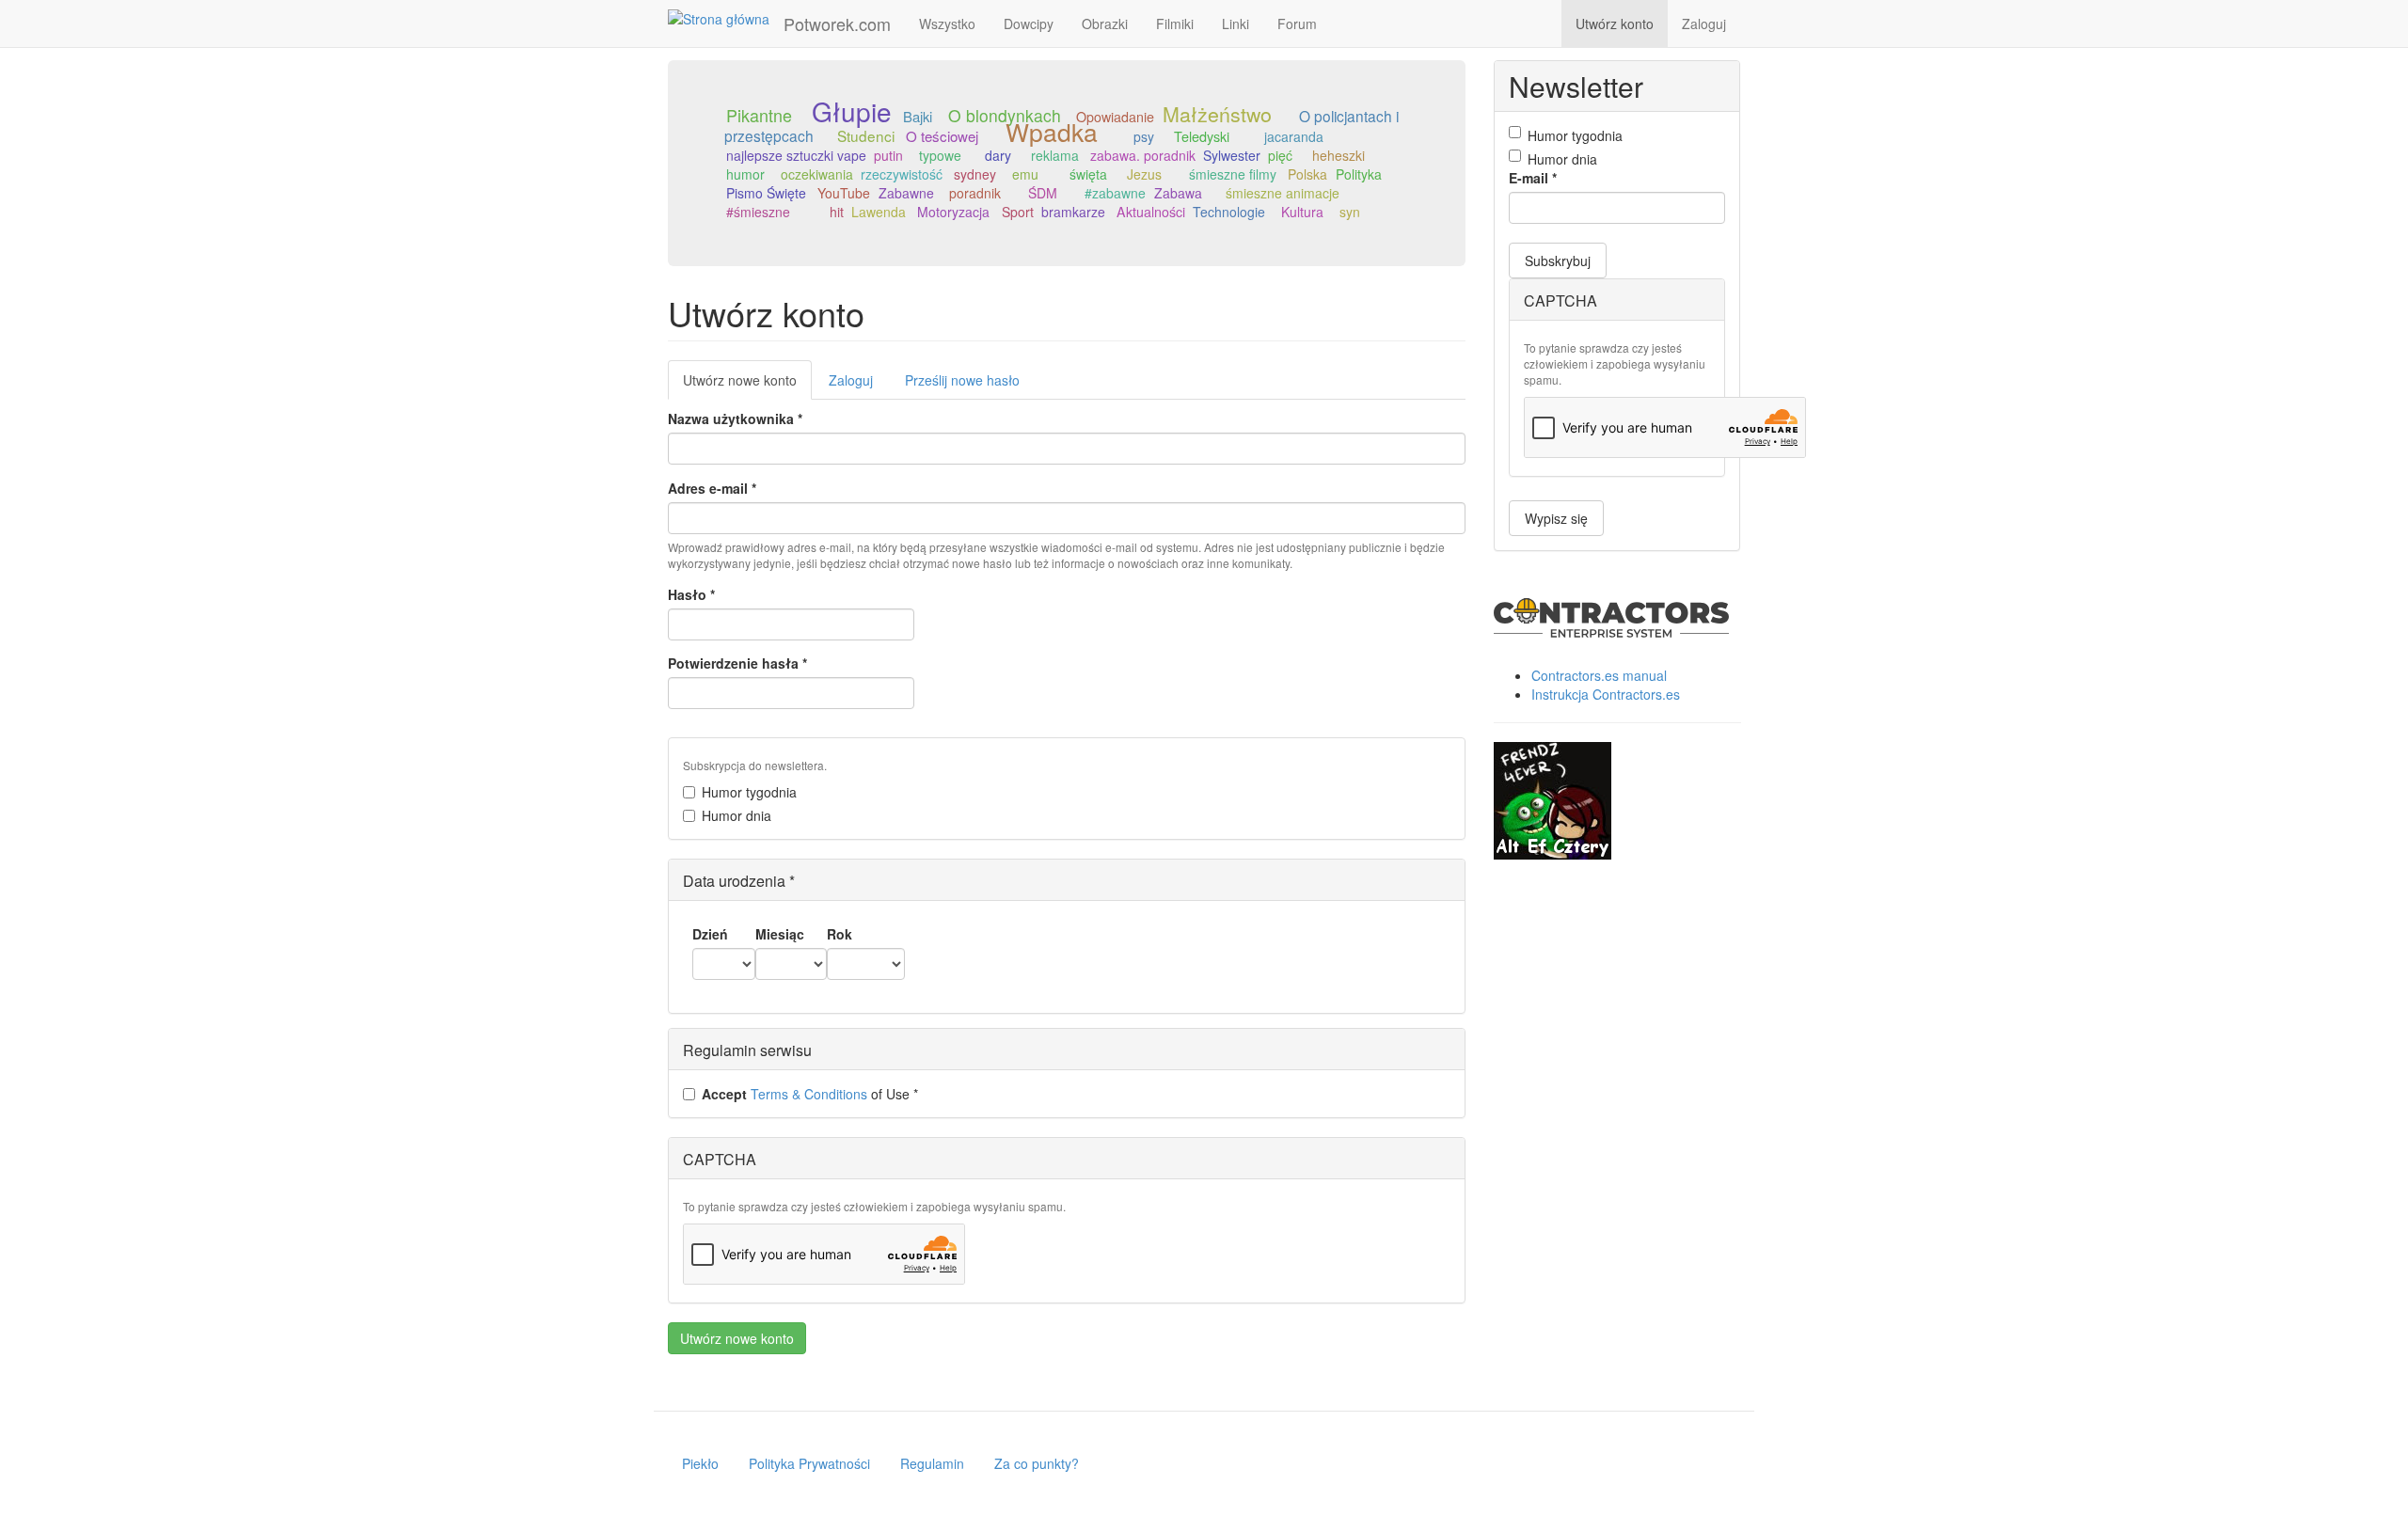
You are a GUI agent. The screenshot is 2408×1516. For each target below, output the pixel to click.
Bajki (918, 116)
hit (837, 212)
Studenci (866, 135)
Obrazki (1105, 24)
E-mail (1533, 178)
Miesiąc (780, 934)
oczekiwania (817, 174)
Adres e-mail (712, 488)
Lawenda (879, 212)
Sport (1018, 212)
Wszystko (947, 24)
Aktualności (1151, 212)
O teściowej (942, 136)
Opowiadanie (1115, 117)
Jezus (1144, 174)
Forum (1297, 24)
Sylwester (1232, 155)
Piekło (700, 1463)
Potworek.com (837, 24)
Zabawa (1178, 193)
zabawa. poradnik (1143, 155)
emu (1025, 174)
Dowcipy (1029, 24)
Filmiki (1175, 24)
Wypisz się (1556, 518)
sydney (975, 174)
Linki (1236, 24)
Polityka (1359, 174)
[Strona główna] (726, 18)
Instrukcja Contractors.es (1606, 694)
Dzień (710, 934)
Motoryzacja (953, 212)
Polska (1307, 174)
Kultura (1302, 212)
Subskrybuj (1558, 261)
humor (745, 174)
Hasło (691, 594)
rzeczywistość (902, 174)
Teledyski (1202, 136)
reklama (1055, 155)
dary (998, 155)
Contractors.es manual (1599, 675)
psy (1144, 136)
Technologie (1229, 212)
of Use (810, 1094)
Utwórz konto (1615, 24)
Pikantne (759, 115)
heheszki (1339, 155)
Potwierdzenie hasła (737, 663)
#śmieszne (758, 212)
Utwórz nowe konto (747, 385)
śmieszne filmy (1233, 174)
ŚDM (1043, 193)
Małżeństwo (1217, 113)
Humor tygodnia (749, 792)
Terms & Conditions (809, 1094)
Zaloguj (1704, 24)
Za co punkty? (1037, 1463)
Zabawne (906, 193)
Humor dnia (737, 815)
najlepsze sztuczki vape (796, 155)
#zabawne (1115, 193)
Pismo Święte (766, 193)
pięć (1280, 155)
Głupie (852, 111)
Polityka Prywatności (809, 1463)
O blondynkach (1005, 115)
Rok (840, 934)
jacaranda (1294, 136)
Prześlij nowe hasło (962, 380)
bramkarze (1073, 212)
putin (888, 155)
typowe (940, 155)
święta (1088, 174)
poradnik (975, 193)
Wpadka (1052, 132)
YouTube (844, 193)
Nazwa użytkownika (735, 418)
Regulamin (932, 1463)
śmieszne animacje (1283, 193)
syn (1350, 212)
